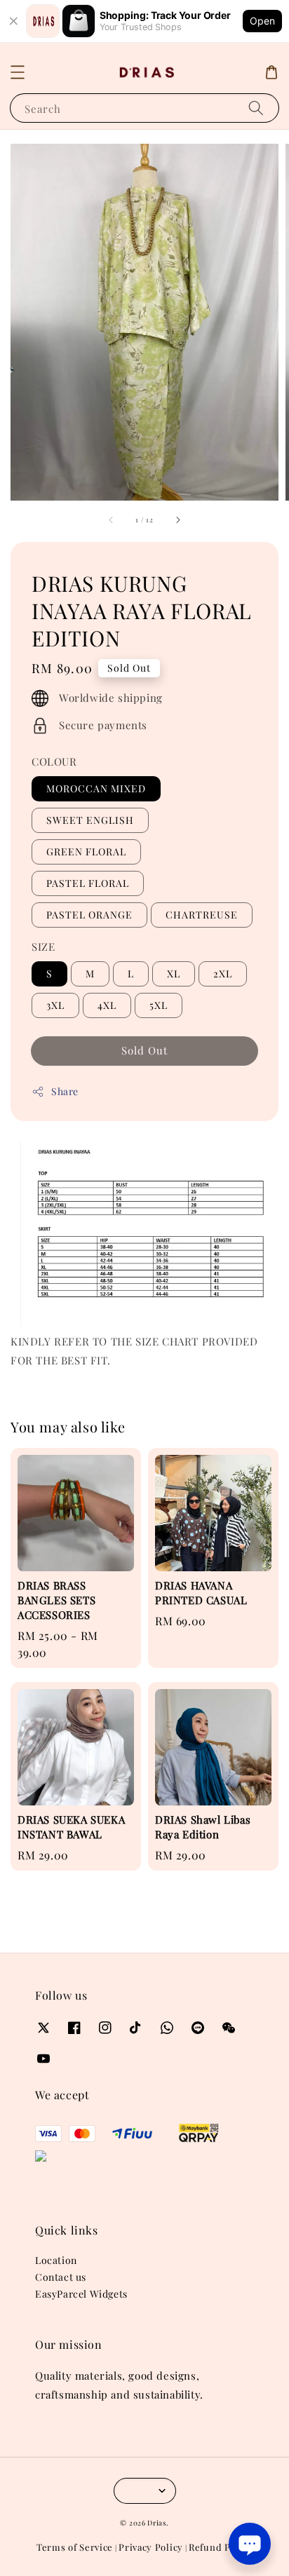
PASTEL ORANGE (89, 915)
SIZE (43, 947)
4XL (107, 1005)
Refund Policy (221, 2547)
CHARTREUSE (202, 915)
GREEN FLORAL (86, 852)
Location (56, 2260)
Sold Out (144, 1050)
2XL (223, 974)
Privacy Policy (151, 2547)
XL (174, 974)
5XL (159, 1005)
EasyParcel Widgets (81, 2294)
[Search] (256, 108)
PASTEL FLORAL (88, 883)
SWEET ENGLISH (90, 820)
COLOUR (54, 761)
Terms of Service (75, 2547)
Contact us (61, 2277)
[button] (18, 72)
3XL (55, 1005)
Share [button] (65, 1091)
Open (262, 21)
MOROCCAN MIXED (96, 788)
